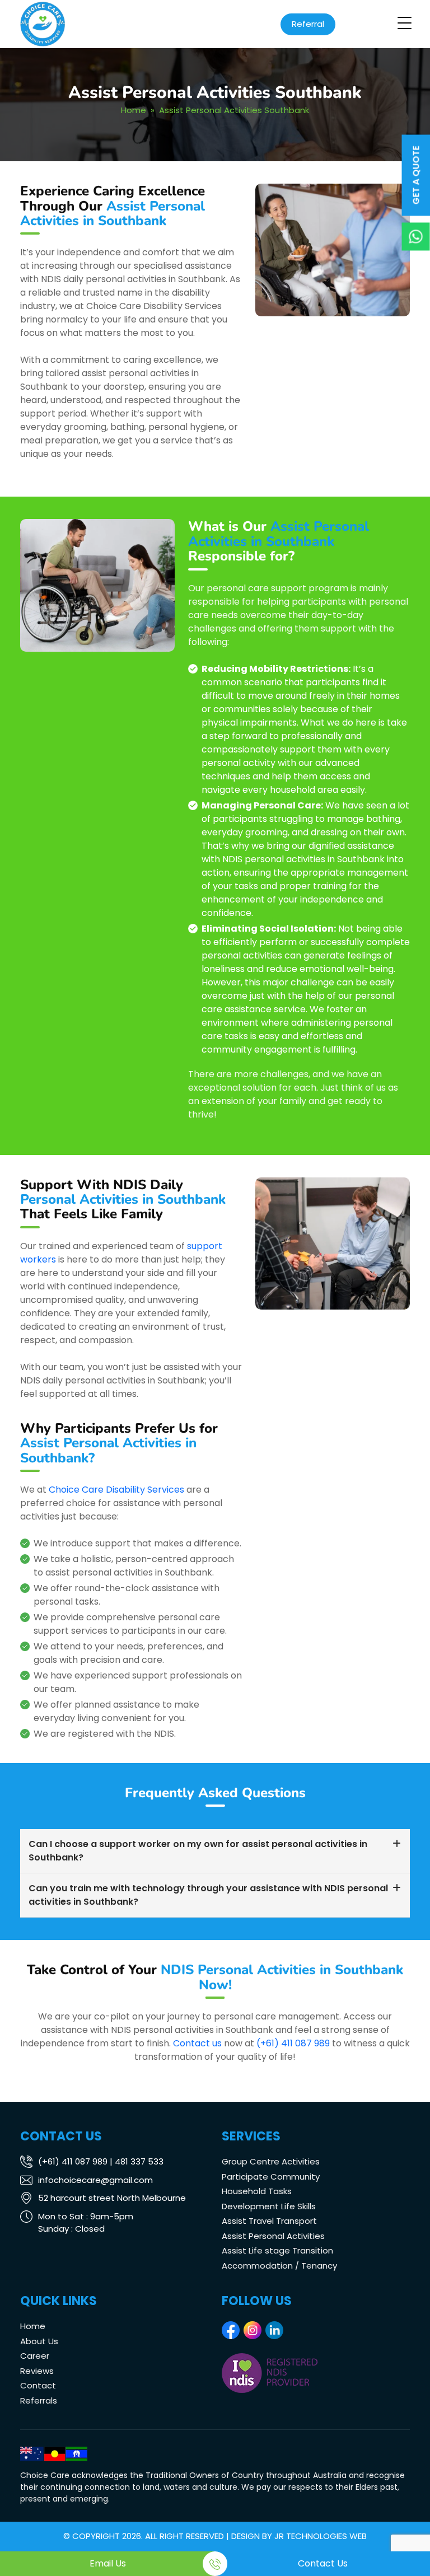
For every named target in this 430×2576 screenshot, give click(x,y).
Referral (308, 24)
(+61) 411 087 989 (293, 2043)
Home (134, 110)
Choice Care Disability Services (116, 1490)
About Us (39, 2341)
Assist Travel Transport (269, 2221)
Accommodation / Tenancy (279, 2266)
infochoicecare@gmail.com (95, 2180)
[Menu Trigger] (404, 23)
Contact (38, 2385)
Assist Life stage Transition (277, 2250)
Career (35, 2356)
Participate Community (271, 2177)
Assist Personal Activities (273, 2236)
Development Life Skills (269, 2206)
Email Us (108, 2563)
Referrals (39, 2400)
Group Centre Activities (271, 2161)
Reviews (37, 2371)
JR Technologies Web (321, 2536)
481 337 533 (139, 2161)
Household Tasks (257, 2191)
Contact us (197, 2043)
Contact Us (323, 2563)
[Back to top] (410, 2534)
